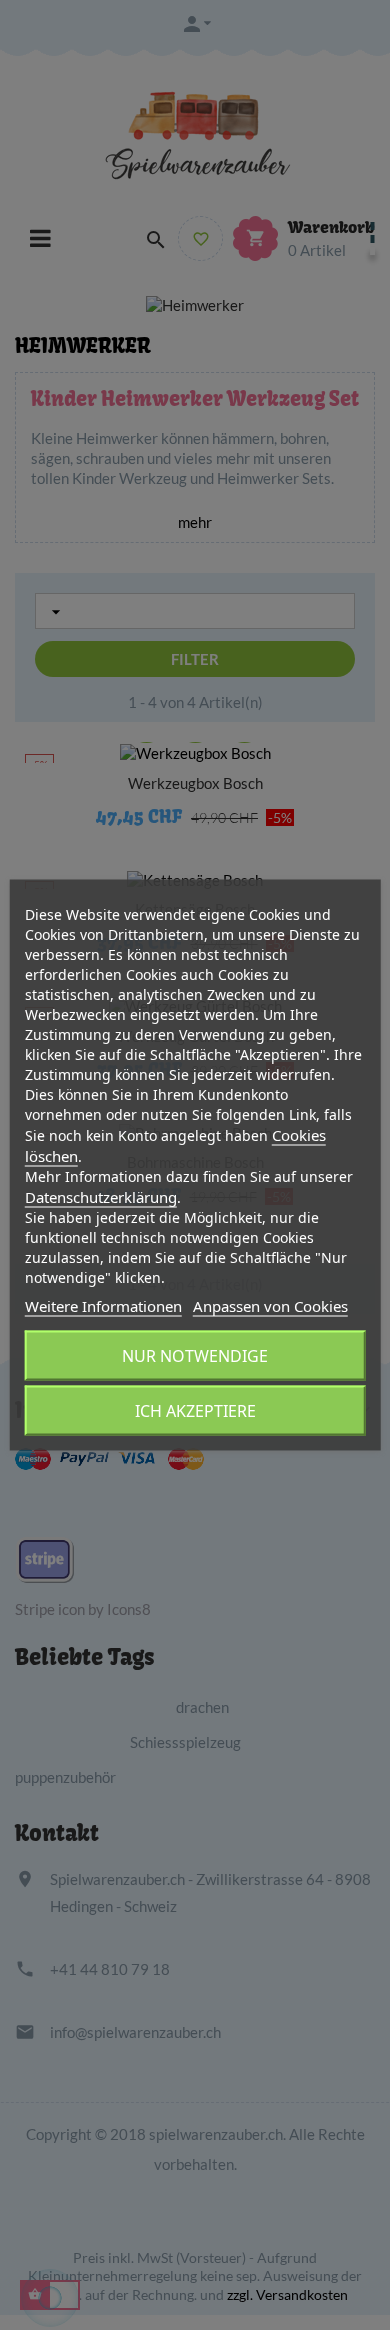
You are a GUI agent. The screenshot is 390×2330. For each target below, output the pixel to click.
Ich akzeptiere (195, 1411)
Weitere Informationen (103, 1306)
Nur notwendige (195, 1356)
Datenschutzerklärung (101, 1197)
